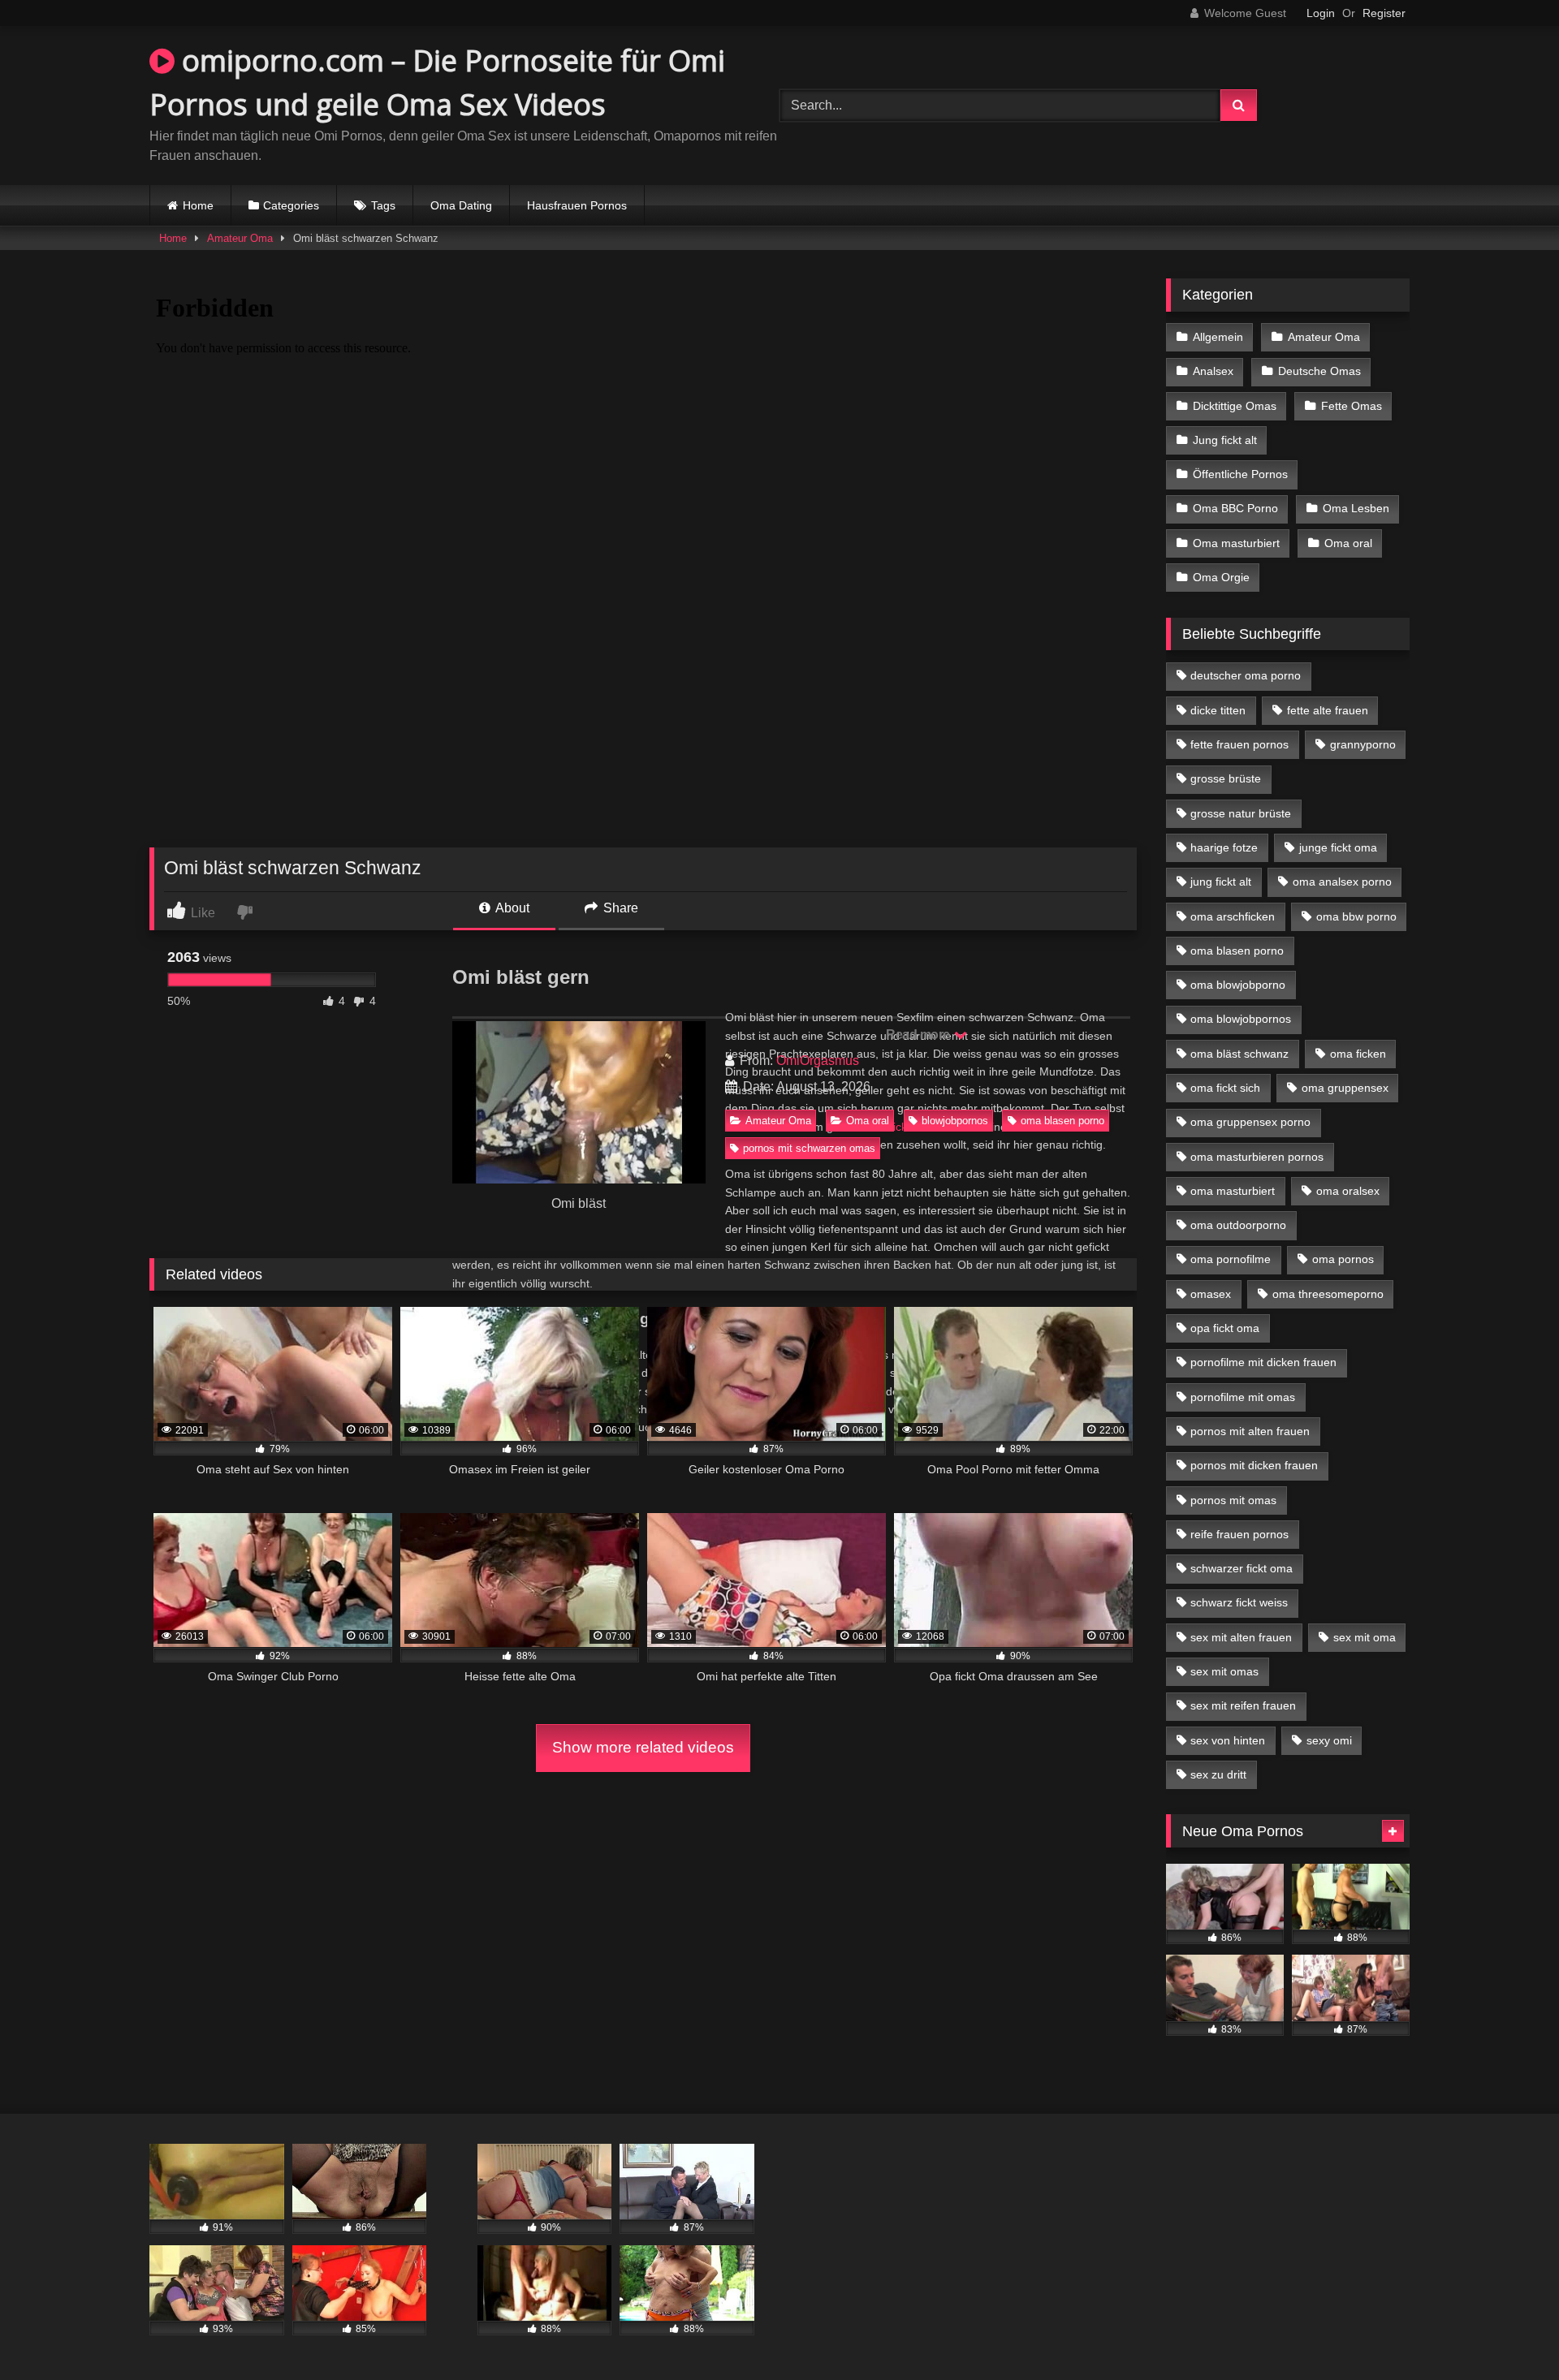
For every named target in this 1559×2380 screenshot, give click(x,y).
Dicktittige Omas (1235, 406)
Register (1384, 13)
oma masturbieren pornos (1257, 1157)
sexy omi (1329, 1740)
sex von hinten (1228, 1740)
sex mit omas (1224, 1671)
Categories (291, 205)
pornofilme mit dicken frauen (1263, 1362)
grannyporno (1363, 744)
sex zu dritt (1218, 1774)
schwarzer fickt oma (1242, 1568)
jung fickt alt (1221, 882)
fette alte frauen (1328, 710)
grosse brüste (1226, 778)
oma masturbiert (1233, 1191)
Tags (383, 205)
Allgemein (1218, 337)
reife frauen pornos (1239, 1534)
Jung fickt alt (1225, 440)
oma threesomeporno (1328, 1294)
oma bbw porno (1356, 916)
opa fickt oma (1225, 1328)
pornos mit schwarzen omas (809, 1148)
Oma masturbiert (1236, 543)
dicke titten (1218, 710)
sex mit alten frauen (1241, 1637)
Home (198, 205)
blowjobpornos (955, 1121)
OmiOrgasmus (818, 1061)
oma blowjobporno (1238, 985)
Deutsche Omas (1319, 371)
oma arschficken (1233, 916)
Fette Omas (1352, 406)
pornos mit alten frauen (1250, 1431)
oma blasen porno (1062, 1121)
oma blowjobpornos (1241, 1019)
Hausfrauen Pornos (577, 205)
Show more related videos (643, 1747)
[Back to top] (1509, 2332)
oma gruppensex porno (1250, 1122)
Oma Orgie (1221, 577)
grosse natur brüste (1241, 813)
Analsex (1213, 371)
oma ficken (1358, 1054)
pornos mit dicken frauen (1254, 1465)
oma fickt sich (1225, 1088)
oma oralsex (1348, 1191)
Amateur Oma (240, 238)
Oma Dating (461, 205)
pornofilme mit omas (1243, 1397)
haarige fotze (1224, 847)
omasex (1211, 1294)
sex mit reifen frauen (1243, 1705)
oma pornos (1343, 1259)
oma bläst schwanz (1239, 1054)
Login (1321, 13)
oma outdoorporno (1238, 1225)
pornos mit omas (1233, 1500)
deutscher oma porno (1246, 675)
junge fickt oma (1338, 847)
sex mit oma (1365, 1637)
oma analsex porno (1342, 882)
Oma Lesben (1356, 508)
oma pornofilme (1231, 1259)
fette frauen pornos (1239, 744)
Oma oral (868, 1121)
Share (619, 908)
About (511, 908)
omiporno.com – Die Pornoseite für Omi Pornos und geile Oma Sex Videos (437, 82)
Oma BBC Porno (1235, 508)
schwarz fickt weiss (1239, 1602)
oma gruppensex (1345, 1088)
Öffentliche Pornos (1240, 474)
